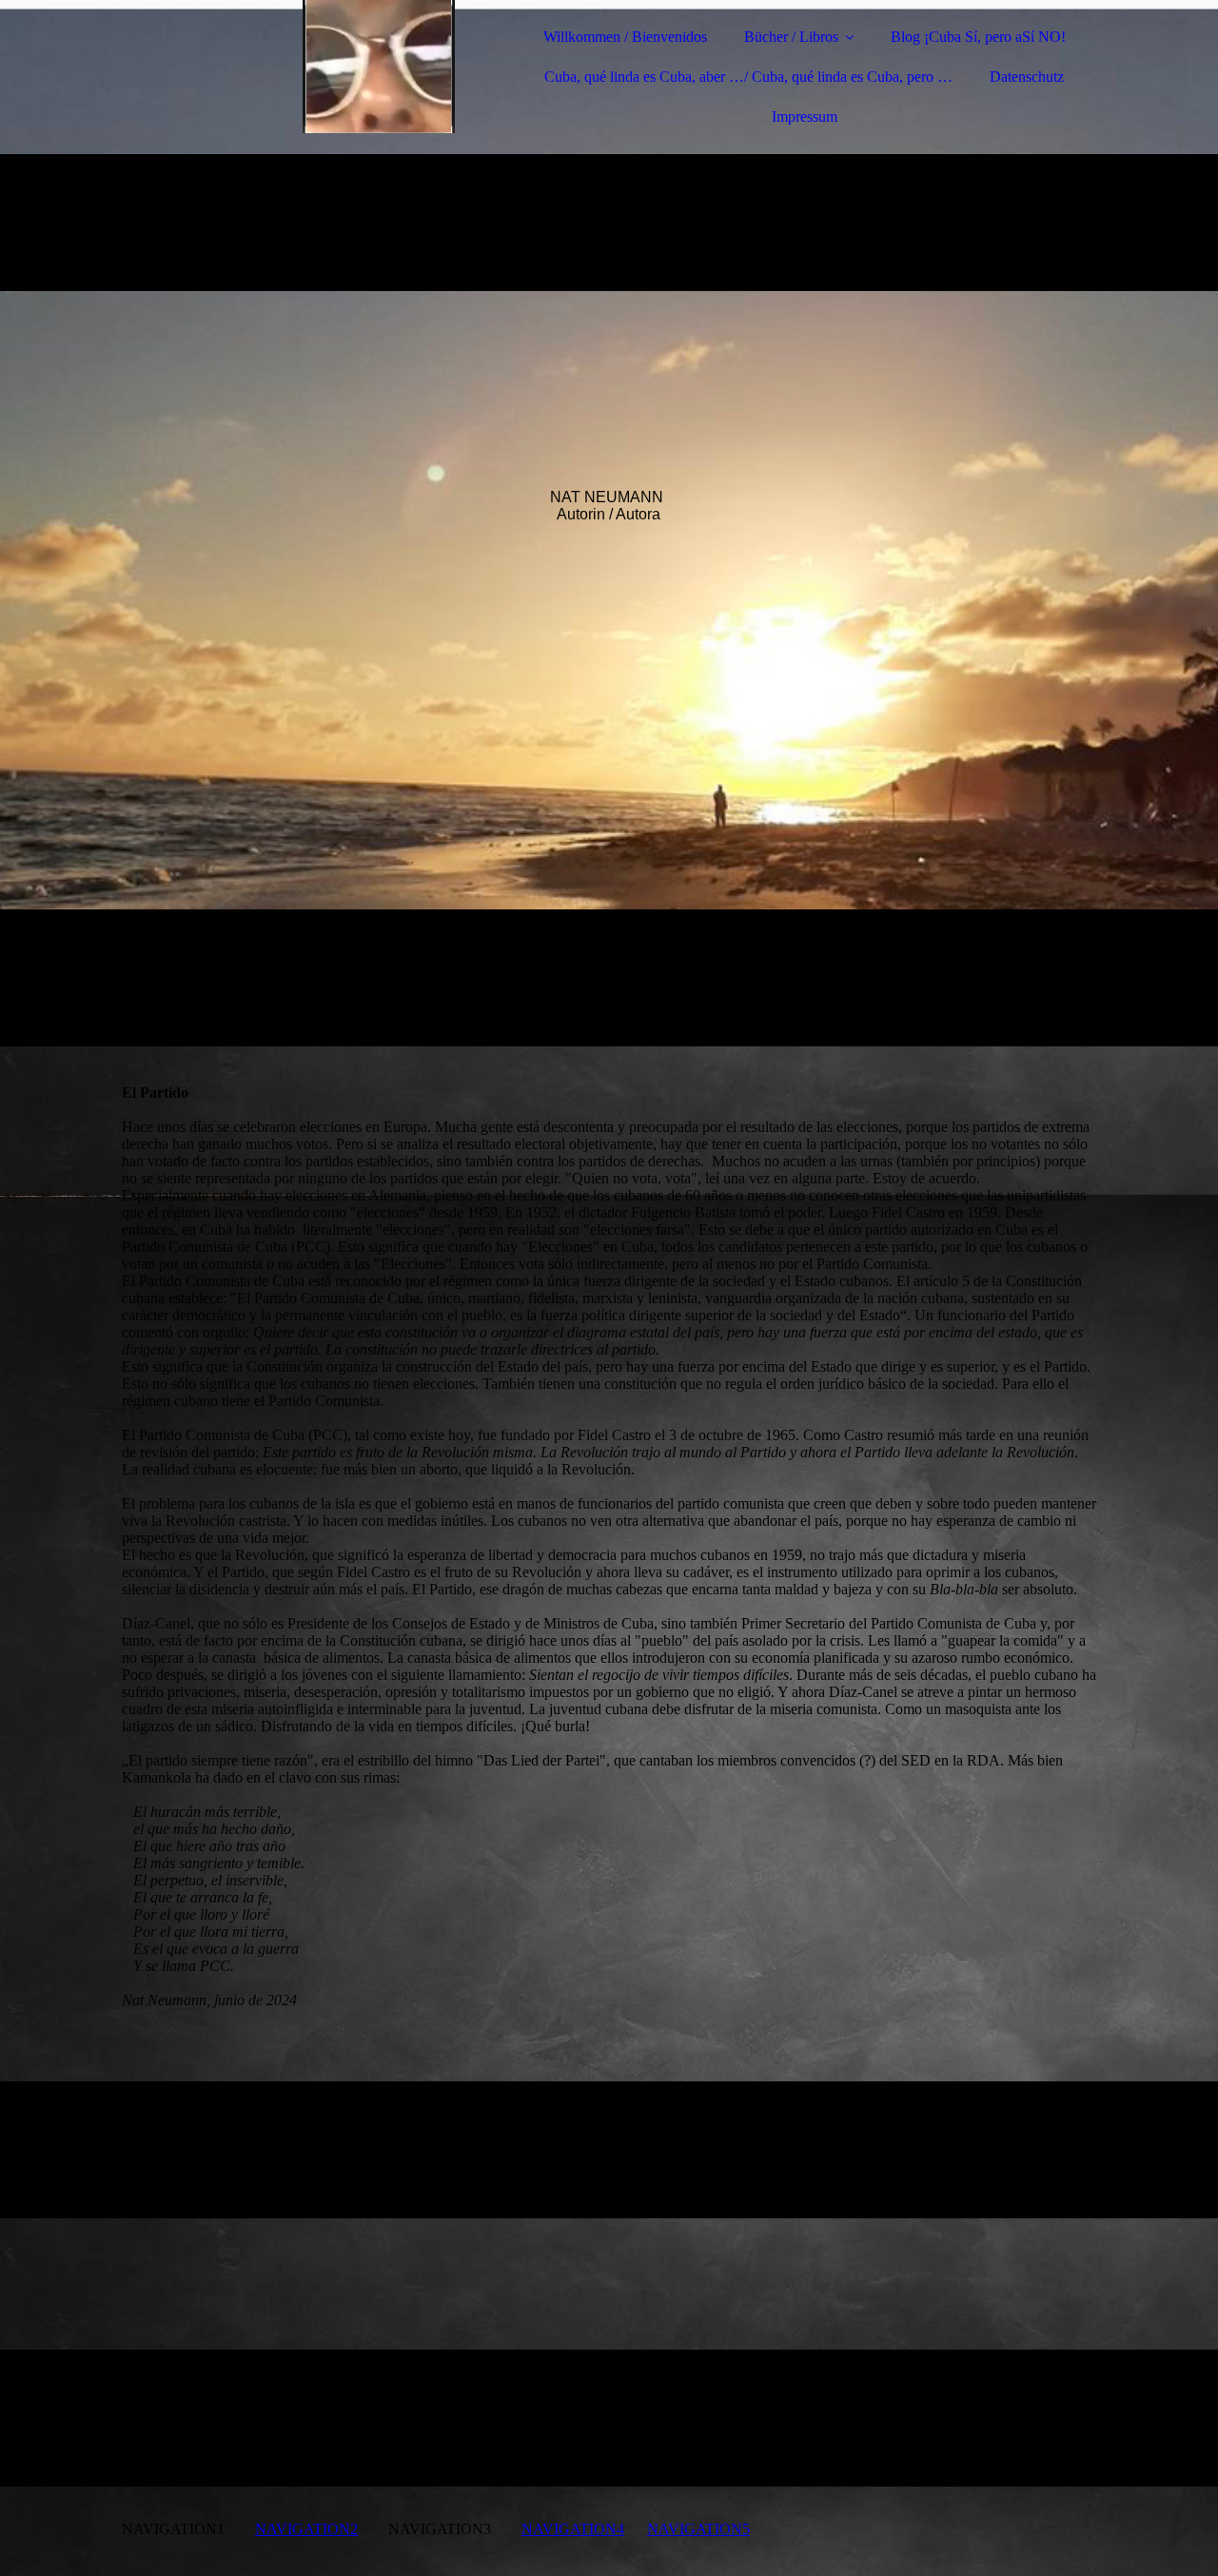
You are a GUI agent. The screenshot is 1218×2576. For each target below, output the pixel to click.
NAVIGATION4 (573, 2529)
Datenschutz (1027, 77)
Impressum (805, 117)
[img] (288, 67)
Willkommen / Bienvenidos (625, 37)
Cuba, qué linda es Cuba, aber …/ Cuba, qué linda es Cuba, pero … (748, 77)
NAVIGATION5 (698, 2529)
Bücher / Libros (791, 37)
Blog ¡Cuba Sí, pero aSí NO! (978, 37)
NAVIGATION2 (306, 2529)
